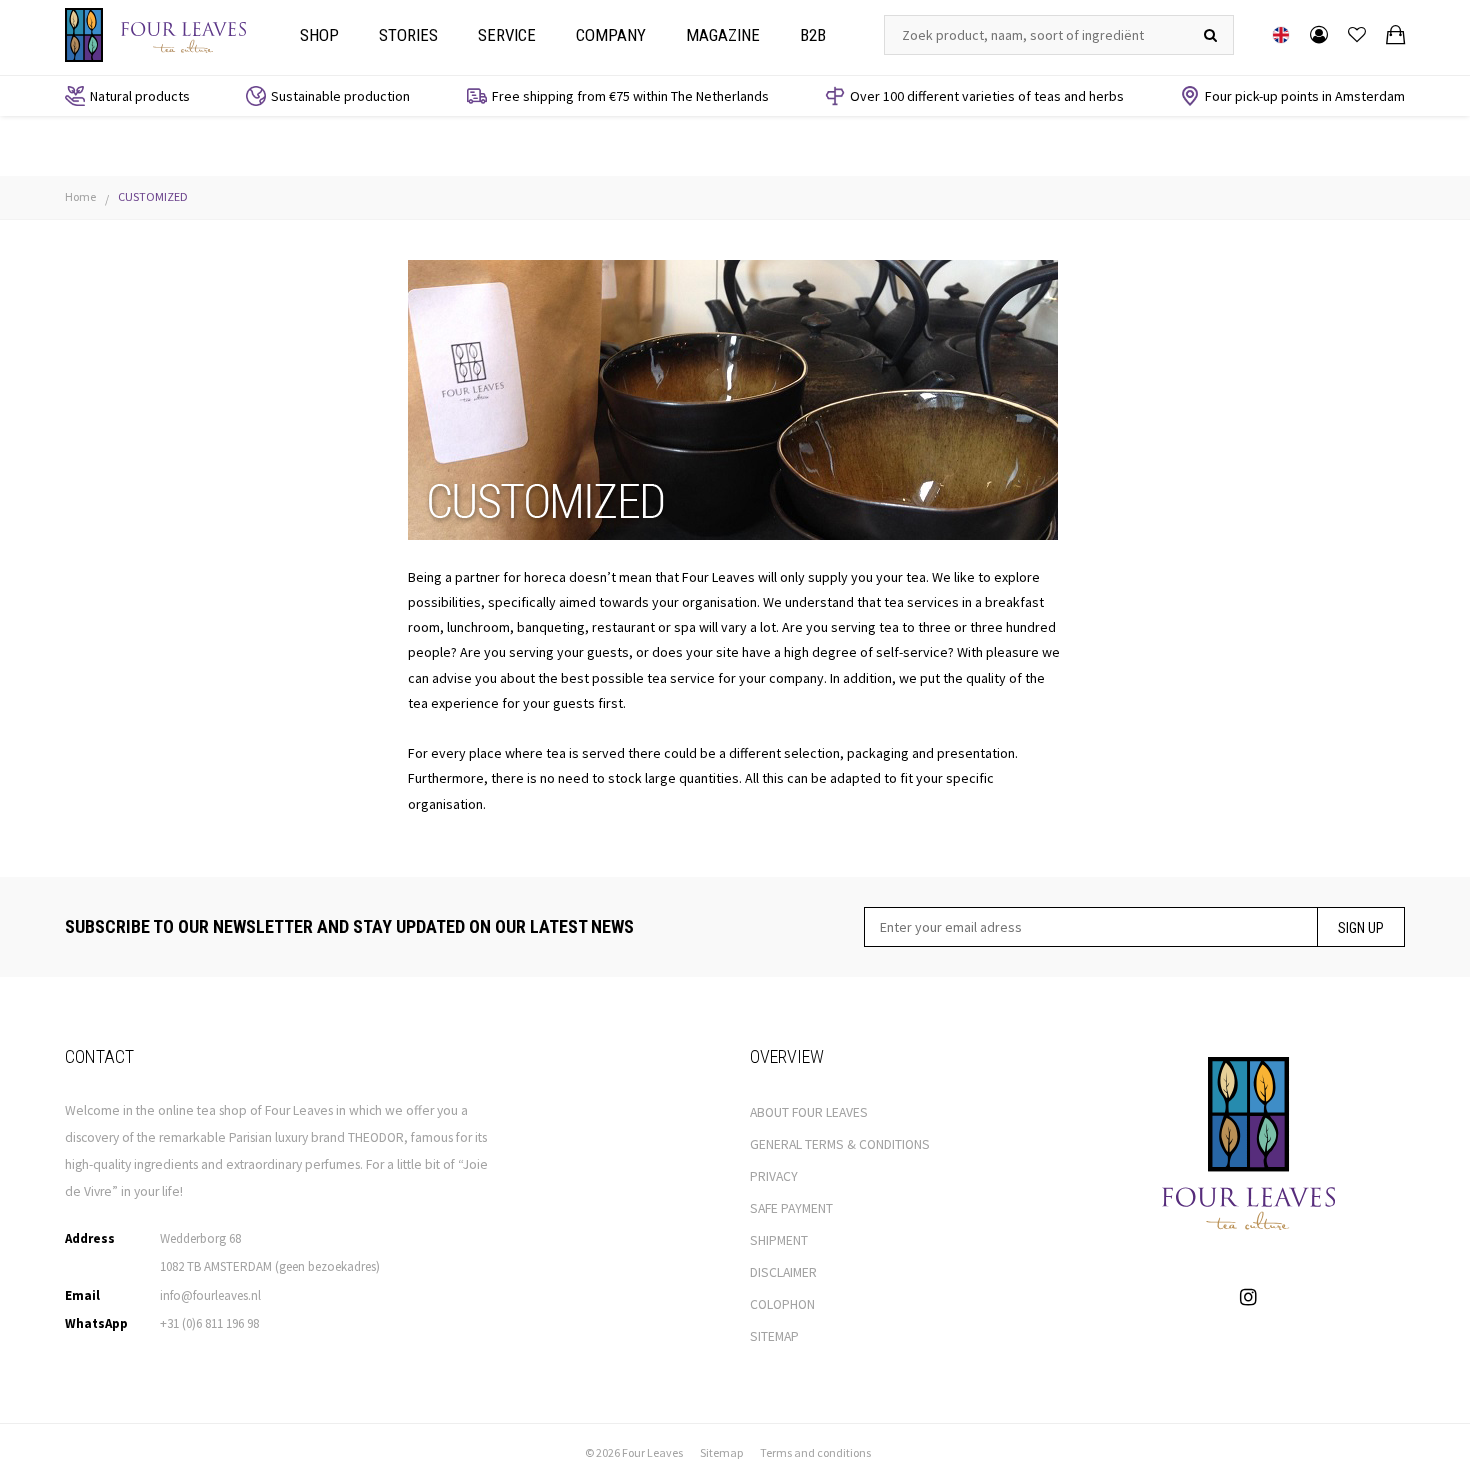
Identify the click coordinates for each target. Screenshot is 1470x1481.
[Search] (1210, 35)
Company (611, 35)
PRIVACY (774, 1176)
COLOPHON (782, 1304)
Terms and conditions (815, 1452)
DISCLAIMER (783, 1272)
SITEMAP (774, 1336)
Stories (408, 35)
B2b (813, 35)
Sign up (1361, 928)
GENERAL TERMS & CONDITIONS (840, 1144)
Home (80, 196)
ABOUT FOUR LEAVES (809, 1112)
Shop (319, 35)
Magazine (723, 35)
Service (507, 35)
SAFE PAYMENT (791, 1208)
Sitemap (721, 1452)
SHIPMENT (779, 1240)
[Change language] (1281, 35)
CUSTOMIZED (153, 196)
